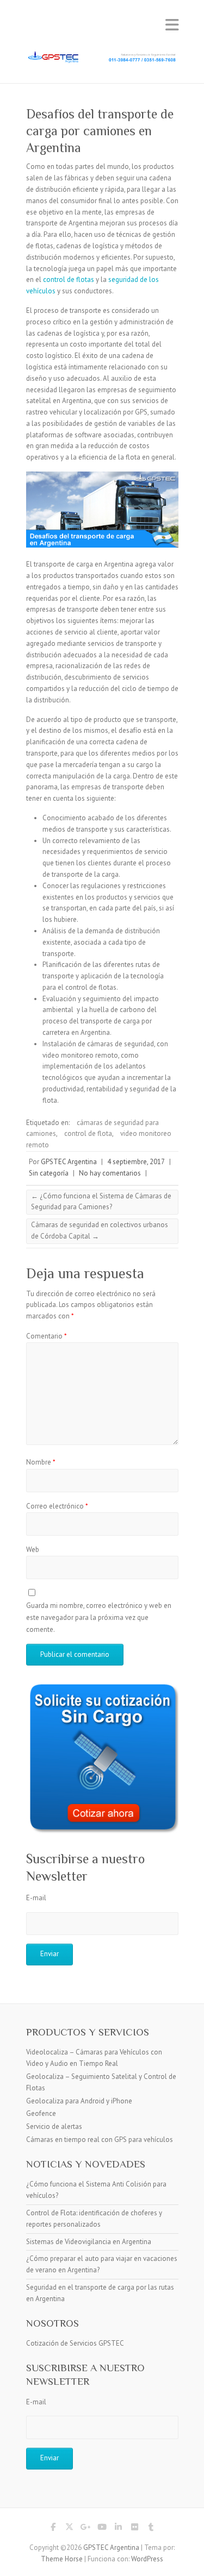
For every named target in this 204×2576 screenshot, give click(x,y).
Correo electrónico (57, 1506)
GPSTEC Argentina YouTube (102, 2529)
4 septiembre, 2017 (136, 1162)
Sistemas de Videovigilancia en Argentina (89, 2242)
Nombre (41, 1462)
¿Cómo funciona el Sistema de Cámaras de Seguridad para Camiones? (101, 1202)
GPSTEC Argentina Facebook (53, 2529)
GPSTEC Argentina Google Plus (86, 2529)
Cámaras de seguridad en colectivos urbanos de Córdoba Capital (100, 1230)
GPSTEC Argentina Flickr (135, 2529)
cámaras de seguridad (120, 1044)
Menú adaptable (172, 25)
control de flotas (69, 279)
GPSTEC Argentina (69, 1162)
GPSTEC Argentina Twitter (70, 2529)
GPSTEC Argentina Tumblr (151, 2529)
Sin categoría (49, 1173)
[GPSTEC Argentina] (102, 57)
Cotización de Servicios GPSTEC (75, 2343)
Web (33, 1550)
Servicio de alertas (54, 2126)
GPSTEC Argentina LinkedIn (119, 2529)
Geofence (41, 2113)
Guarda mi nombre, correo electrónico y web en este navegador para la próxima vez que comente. (99, 1618)
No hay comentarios (110, 1173)
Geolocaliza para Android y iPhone (79, 2101)
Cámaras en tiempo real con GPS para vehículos (100, 2140)
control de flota (88, 1133)
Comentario (47, 1336)
